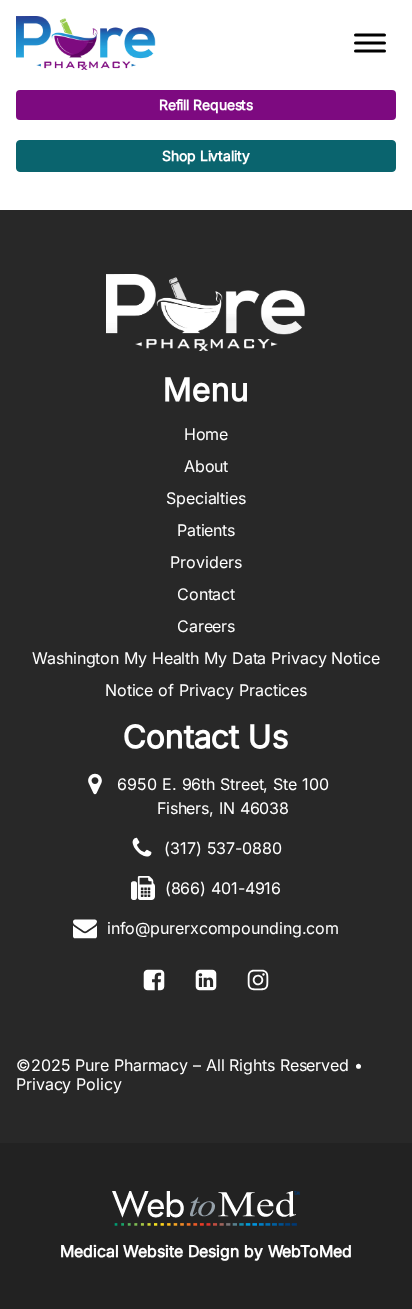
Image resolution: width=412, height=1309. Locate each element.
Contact (206, 594)
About (206, 466)
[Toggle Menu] (370, 42)
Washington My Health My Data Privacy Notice (206, 658)
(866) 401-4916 (223, 888)
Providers (205, 562)
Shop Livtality (206, 155)
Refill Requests (206, 104)
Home (206, 434)
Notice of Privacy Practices (206, 690)
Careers (206, 626)
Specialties (206, 498)
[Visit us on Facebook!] (154, 980)
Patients (206, 530)
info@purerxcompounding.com (223, 928)
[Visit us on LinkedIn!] (206, 980)
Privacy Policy (69, 1084)
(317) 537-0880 (223, 848)
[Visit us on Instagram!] (258, 980)
